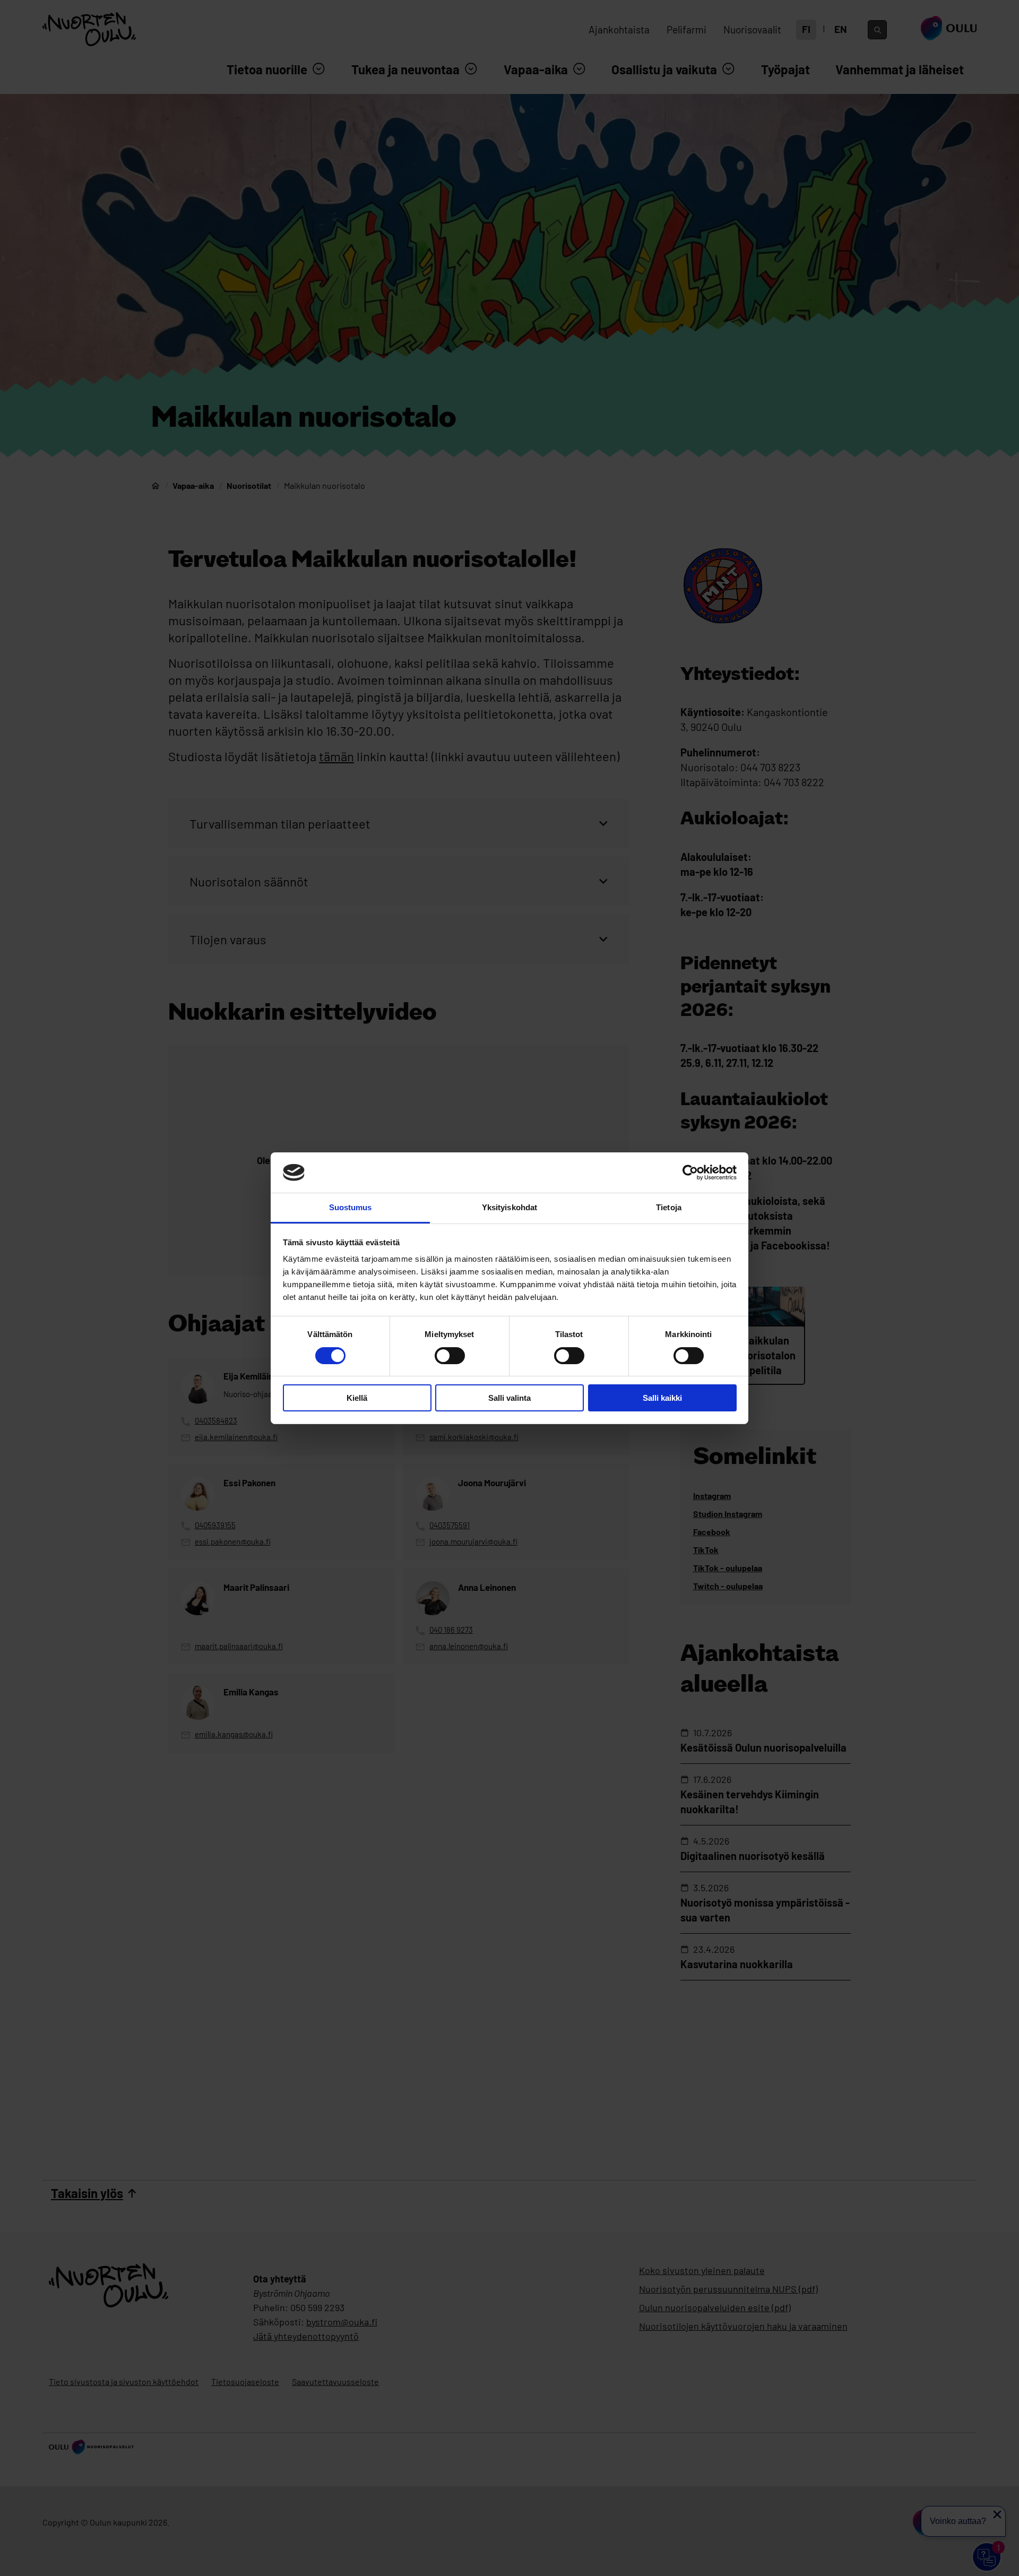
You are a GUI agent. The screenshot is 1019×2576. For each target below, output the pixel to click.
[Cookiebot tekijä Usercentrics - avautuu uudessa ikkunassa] (690, 1173)
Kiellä (357, 1398)
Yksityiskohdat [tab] (509, 1207)
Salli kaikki (662, 1398)
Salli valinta (509, 1398)
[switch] (450, 1356)
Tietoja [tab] (669, 1207)
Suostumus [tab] (351, 1207)
